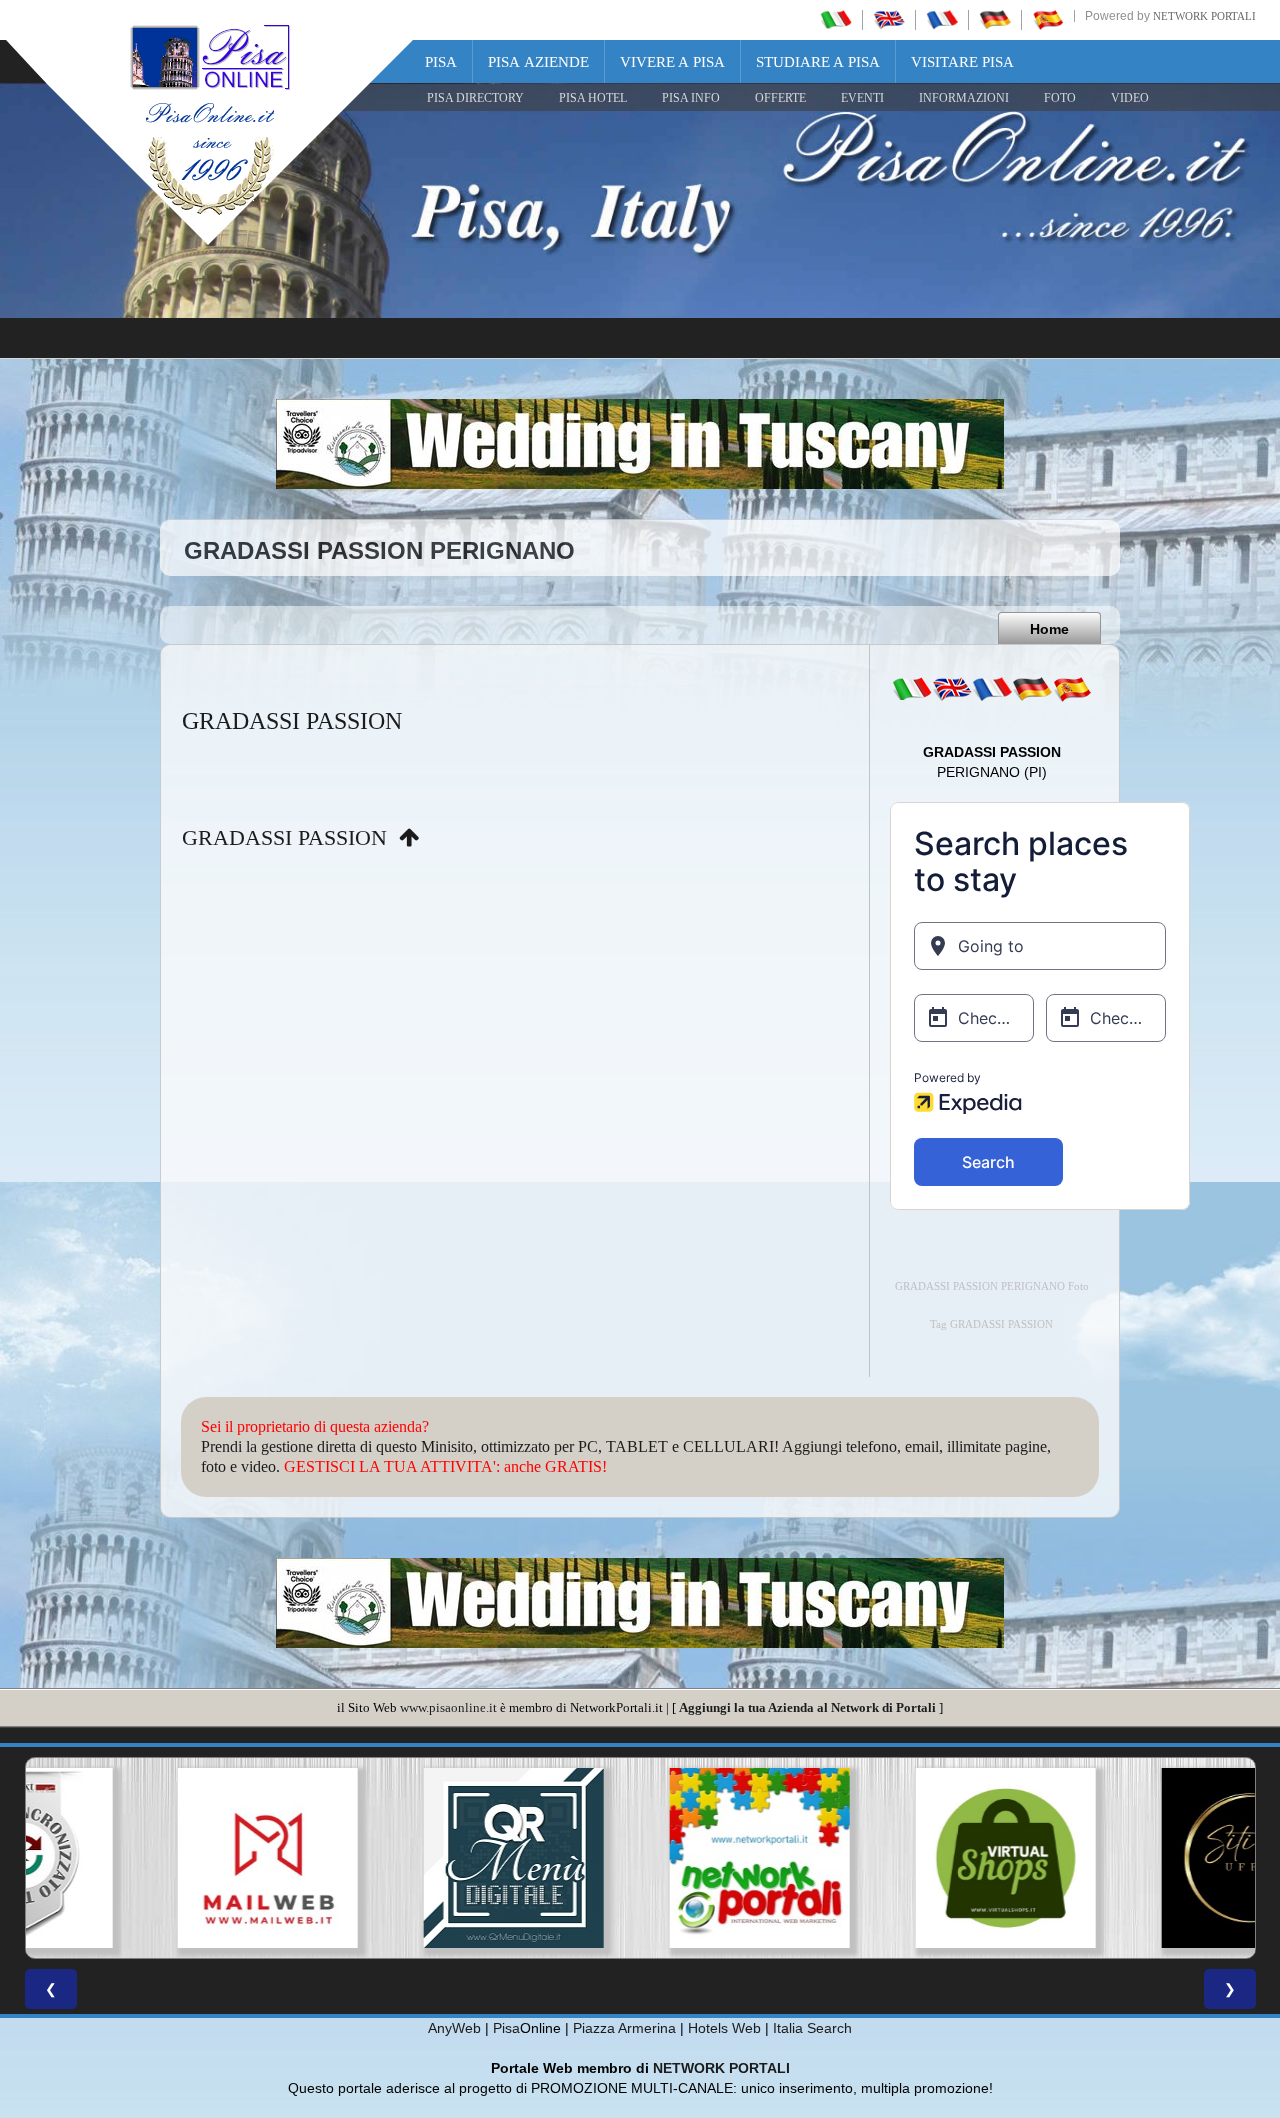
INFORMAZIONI (964, 98)
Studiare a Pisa (818, 62)
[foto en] (952, 689)
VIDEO (1130, 98)
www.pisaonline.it (448, 1707)
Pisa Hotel (593, 98)
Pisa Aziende (538, 62)
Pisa (441, 62)
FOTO (1060, 98)
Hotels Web (724, 2028)
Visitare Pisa (962, 62)
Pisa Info (691, 98)
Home (1049, 629)
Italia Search (812, 2028)
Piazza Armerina (624, 2028)
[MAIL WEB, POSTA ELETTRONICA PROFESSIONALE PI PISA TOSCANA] (148, 1858)
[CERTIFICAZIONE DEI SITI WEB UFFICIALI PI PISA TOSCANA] (1132, 1858)
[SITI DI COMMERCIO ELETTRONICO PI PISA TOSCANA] (886, 1858)
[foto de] (1032, 689)
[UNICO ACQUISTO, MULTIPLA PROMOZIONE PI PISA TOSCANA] (640, 1858)
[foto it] (912, 689)
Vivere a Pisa (672, 62)
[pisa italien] (995, 19)
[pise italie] (942, 19)
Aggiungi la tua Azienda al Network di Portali (807, 1707)
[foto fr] (992, 689)
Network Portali (1204, 16)
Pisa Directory (475, 98)
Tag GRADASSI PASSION (991, 1324)
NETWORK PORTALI (721, 2068)
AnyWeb (454, 2028)
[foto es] (1072, 689)
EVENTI (862, 98)
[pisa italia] (836, 19)
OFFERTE (780, 98)
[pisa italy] (889, 19)
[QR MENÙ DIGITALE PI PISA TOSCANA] (394, 1858)
